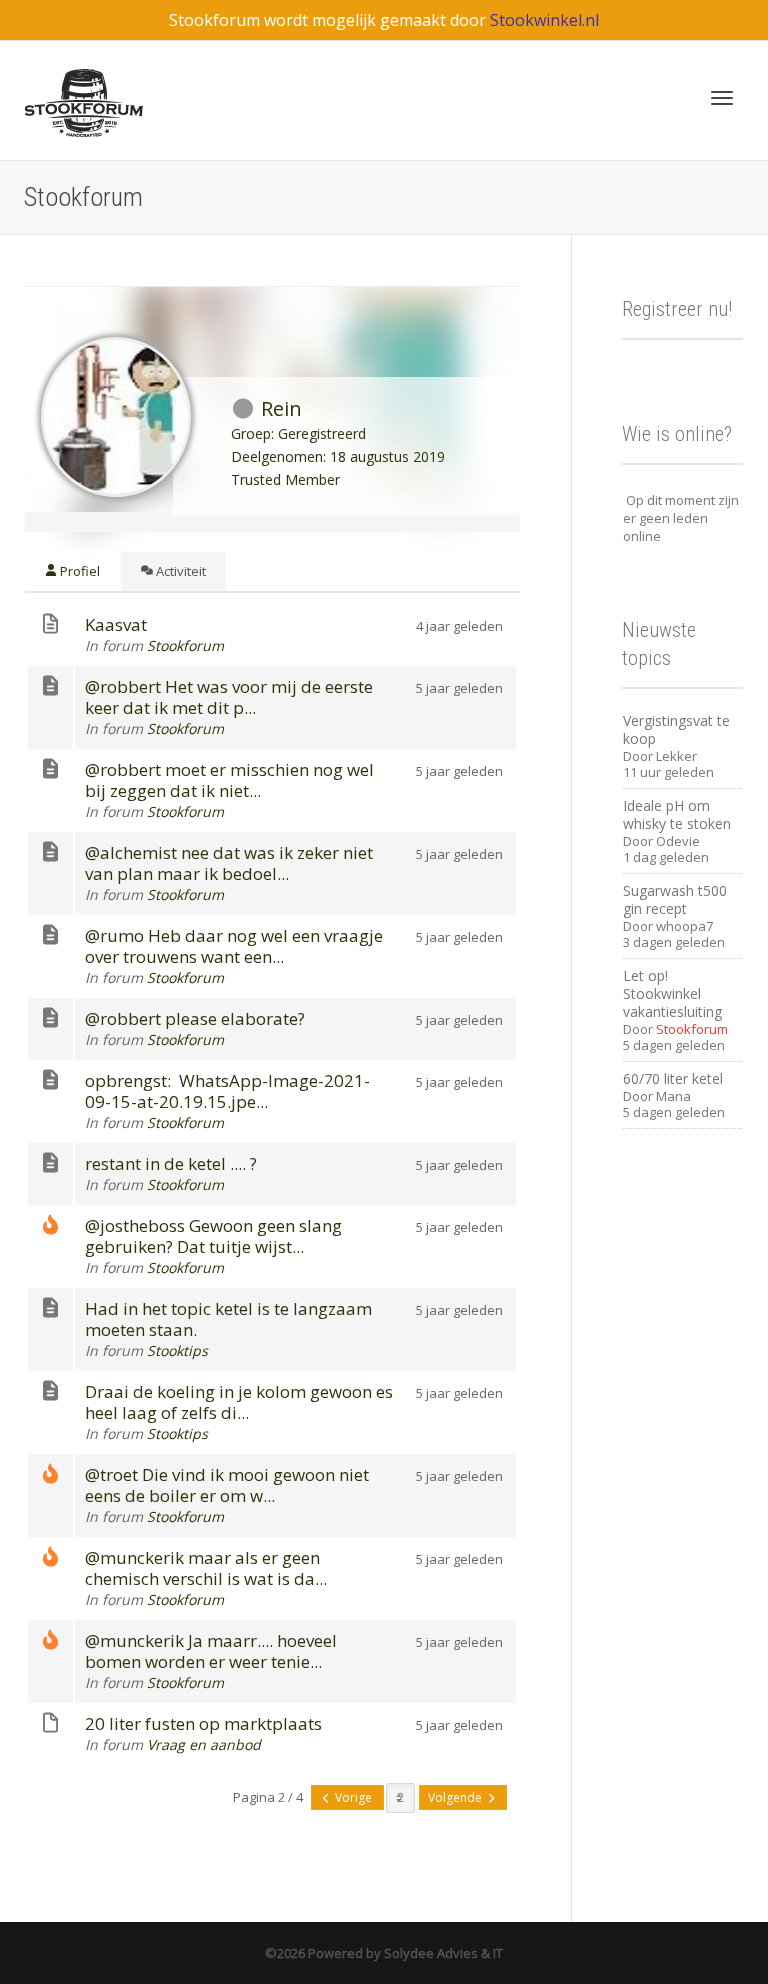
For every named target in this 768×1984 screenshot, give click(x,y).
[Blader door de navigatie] (722, 98)
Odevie (678, 841)
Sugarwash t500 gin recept (675, 899)
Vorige (353, 1797)
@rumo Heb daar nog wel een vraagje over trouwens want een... (234, 946)
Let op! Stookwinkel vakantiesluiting (672, 993)
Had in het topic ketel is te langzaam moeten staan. (228, 1319)
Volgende (456, 1797)
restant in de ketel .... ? (171, 1163)
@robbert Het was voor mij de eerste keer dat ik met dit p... (229, 697)
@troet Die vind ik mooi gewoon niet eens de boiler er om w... (227, 1485)
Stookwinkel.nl (544, 20)
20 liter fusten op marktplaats (203, 1723)
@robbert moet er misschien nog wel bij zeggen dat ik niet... (229, 780)
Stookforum (185, 645)
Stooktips (177, 1350)
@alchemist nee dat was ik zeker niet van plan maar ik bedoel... (229, 863)
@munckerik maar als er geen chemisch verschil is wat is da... (206, 1568)
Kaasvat (116, 624)
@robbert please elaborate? (195, 1018)
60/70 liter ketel (673, 1078)
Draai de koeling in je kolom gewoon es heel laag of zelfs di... (239, 1402)
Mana (673, 1096)
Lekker (676, 756)
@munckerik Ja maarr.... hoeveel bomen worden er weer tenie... (211, 1651)
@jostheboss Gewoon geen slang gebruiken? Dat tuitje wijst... (213, 1236)
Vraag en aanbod (204, 1744)
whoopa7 (684, 926)
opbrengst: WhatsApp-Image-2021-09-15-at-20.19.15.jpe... (227, 1091)
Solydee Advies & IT (442, 1953)
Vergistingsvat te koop (676, 729)
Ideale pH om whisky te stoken (677, 814)
